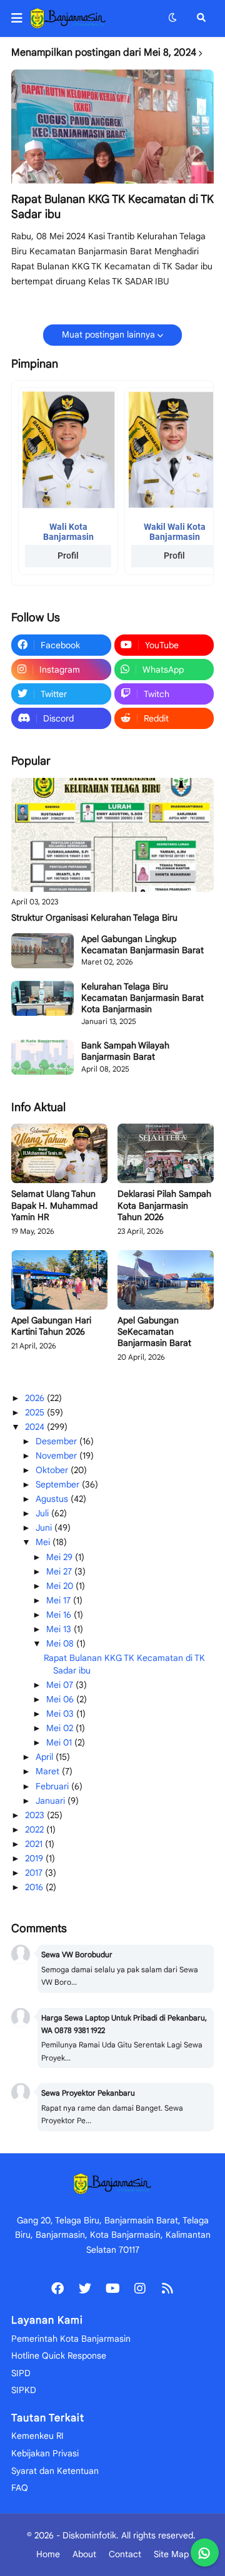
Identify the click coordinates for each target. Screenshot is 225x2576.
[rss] (167, 2289)
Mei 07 (61, 1685)
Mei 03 (61, 1714)
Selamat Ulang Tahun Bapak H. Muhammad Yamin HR (54, 1205)
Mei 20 (61, 1586)
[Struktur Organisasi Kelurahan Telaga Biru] (112, 835)
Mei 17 (60, 1600)
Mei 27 (60, 1571)
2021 (35, 1844)
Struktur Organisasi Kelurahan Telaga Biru (94, 918)
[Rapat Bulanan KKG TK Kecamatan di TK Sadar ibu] (112, 127)
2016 (35, 1887)
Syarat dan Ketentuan (55, 2471)
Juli (43, 1513)
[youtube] (112, 2289)
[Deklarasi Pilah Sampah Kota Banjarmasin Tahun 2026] (166, 1153)
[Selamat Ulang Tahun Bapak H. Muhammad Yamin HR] (59, 1153)
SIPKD (24, 2390)
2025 (36, 1412)
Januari (52, 1801)
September (59, 1484)
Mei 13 (60, 1629)
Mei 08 (61, 1643)
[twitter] (85, 2289)
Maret (49, 1771)
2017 (35, 1873)
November (57, 1456)
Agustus (53, 1499)
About (84, 2554)
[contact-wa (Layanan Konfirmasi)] (205, 2553)
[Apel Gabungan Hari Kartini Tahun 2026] (59, 1280)
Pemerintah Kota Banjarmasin (71, 2339)
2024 (36, 1427)
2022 (36, 1829)
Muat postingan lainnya (108, 334)
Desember (57, 1441)
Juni (45, 1528)
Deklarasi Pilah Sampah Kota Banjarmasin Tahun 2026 (164, 1205)
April (46, 1757)
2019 (35, 1858)
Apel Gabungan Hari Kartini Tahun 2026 (51, 1326)
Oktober (53, 1470)
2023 (36, 1815)
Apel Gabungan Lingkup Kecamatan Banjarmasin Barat (142, 944)
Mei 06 (61, 1699)
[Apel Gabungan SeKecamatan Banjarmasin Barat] (166, 1280)
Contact (125, 2554)
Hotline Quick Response (59, 2356)
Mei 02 (61, 1728)
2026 (36, 1398)
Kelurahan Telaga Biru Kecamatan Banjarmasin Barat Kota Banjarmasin (142, 998)
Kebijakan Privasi (45, 2453)
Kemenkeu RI (37, 2436)
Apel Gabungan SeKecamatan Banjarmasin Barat (154, 1332)
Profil (68, 556)
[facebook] (57, 2289)
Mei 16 (60, 1615)
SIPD (21, 2373)
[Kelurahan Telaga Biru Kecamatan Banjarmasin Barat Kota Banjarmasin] (42, 998)
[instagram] (140, 2289)
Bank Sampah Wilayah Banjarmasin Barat (125, 1051)
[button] (21, 18)
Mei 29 (61, 1557)
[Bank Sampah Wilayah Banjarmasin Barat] (42, 1057)
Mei (44, 1542)
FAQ (20, 2488)
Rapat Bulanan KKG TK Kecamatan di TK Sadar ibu (112, 206)
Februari (53, 1786)
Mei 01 (60, 1742)
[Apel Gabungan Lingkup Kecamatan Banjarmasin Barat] (42, 951)
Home (48, 2554)
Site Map (171, 2554)
